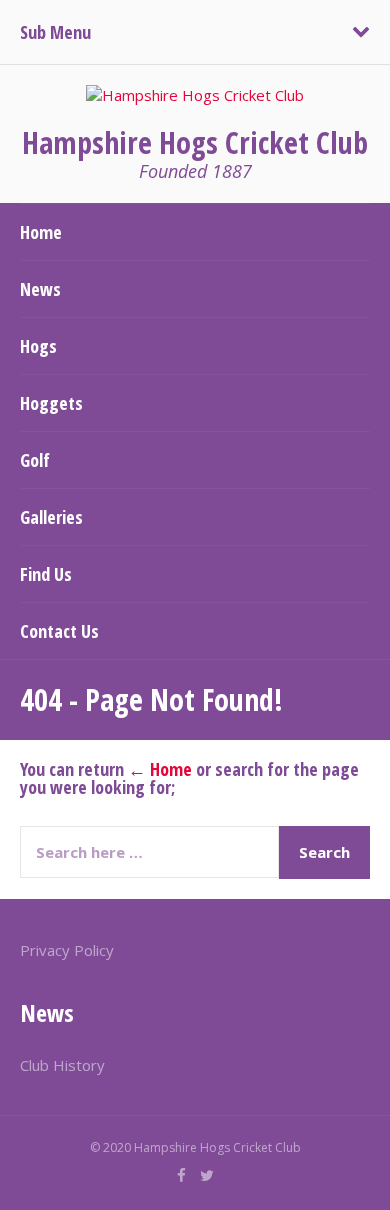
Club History (62, 1065)
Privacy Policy (67, 950)
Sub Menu (55, 32)
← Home (160, 769)
